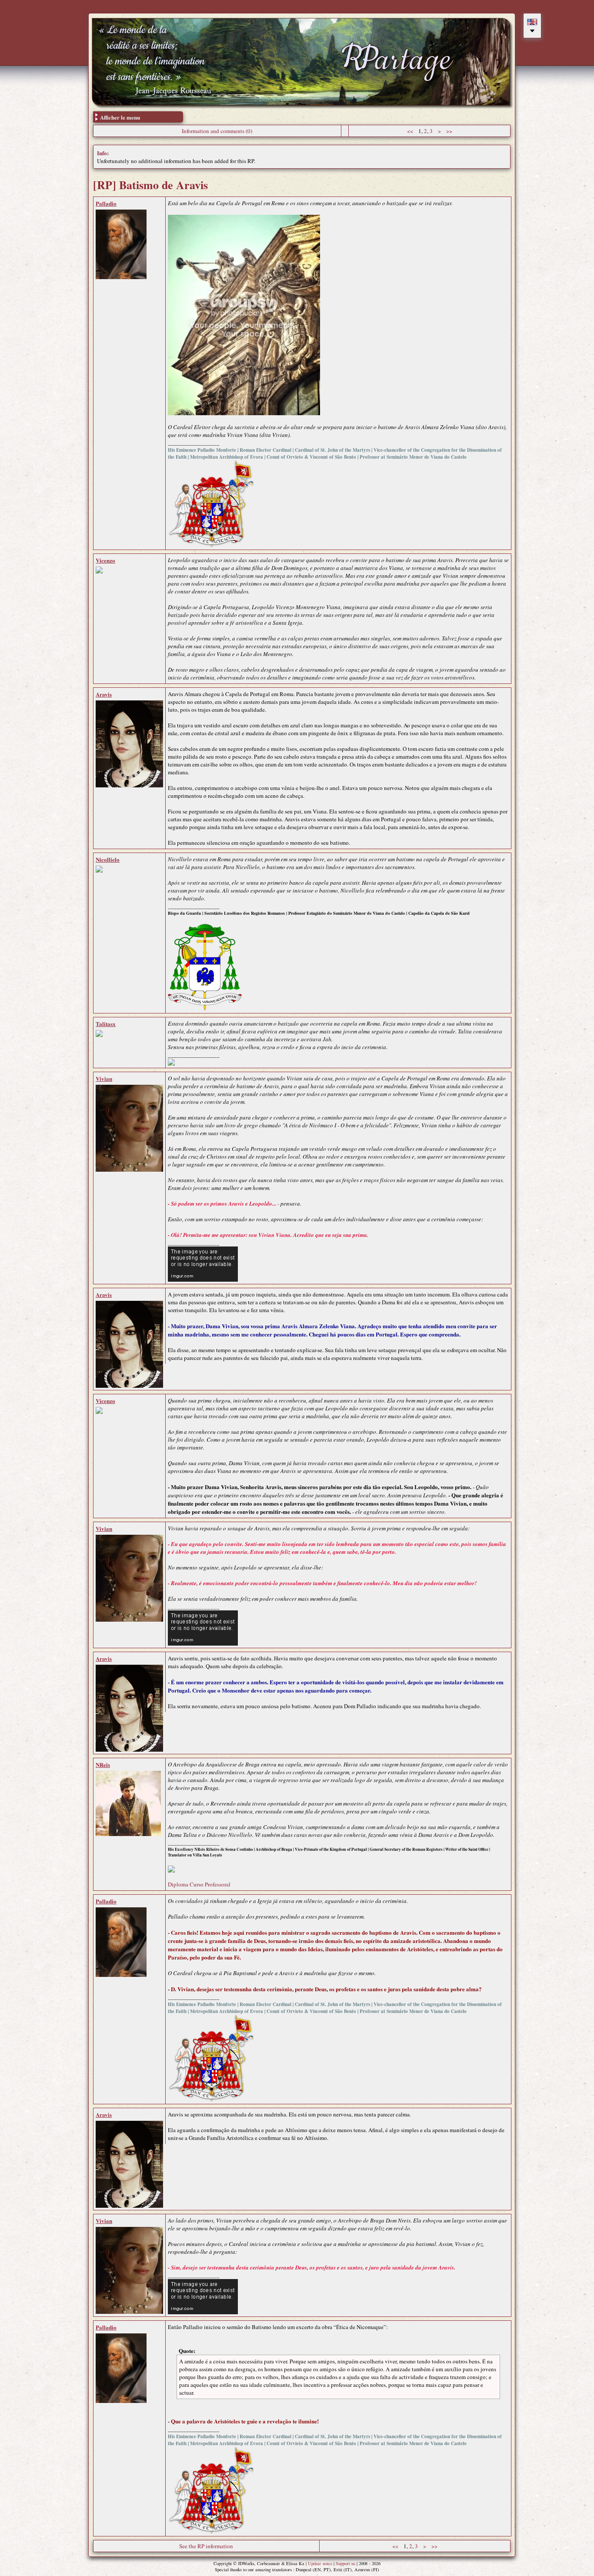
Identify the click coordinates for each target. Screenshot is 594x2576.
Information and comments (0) (217, 131)
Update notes (320, 2563)
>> (449, 131)
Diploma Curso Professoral (199, 1884)
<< (410, 131)
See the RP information (206, 2546)
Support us (345, 2563)
